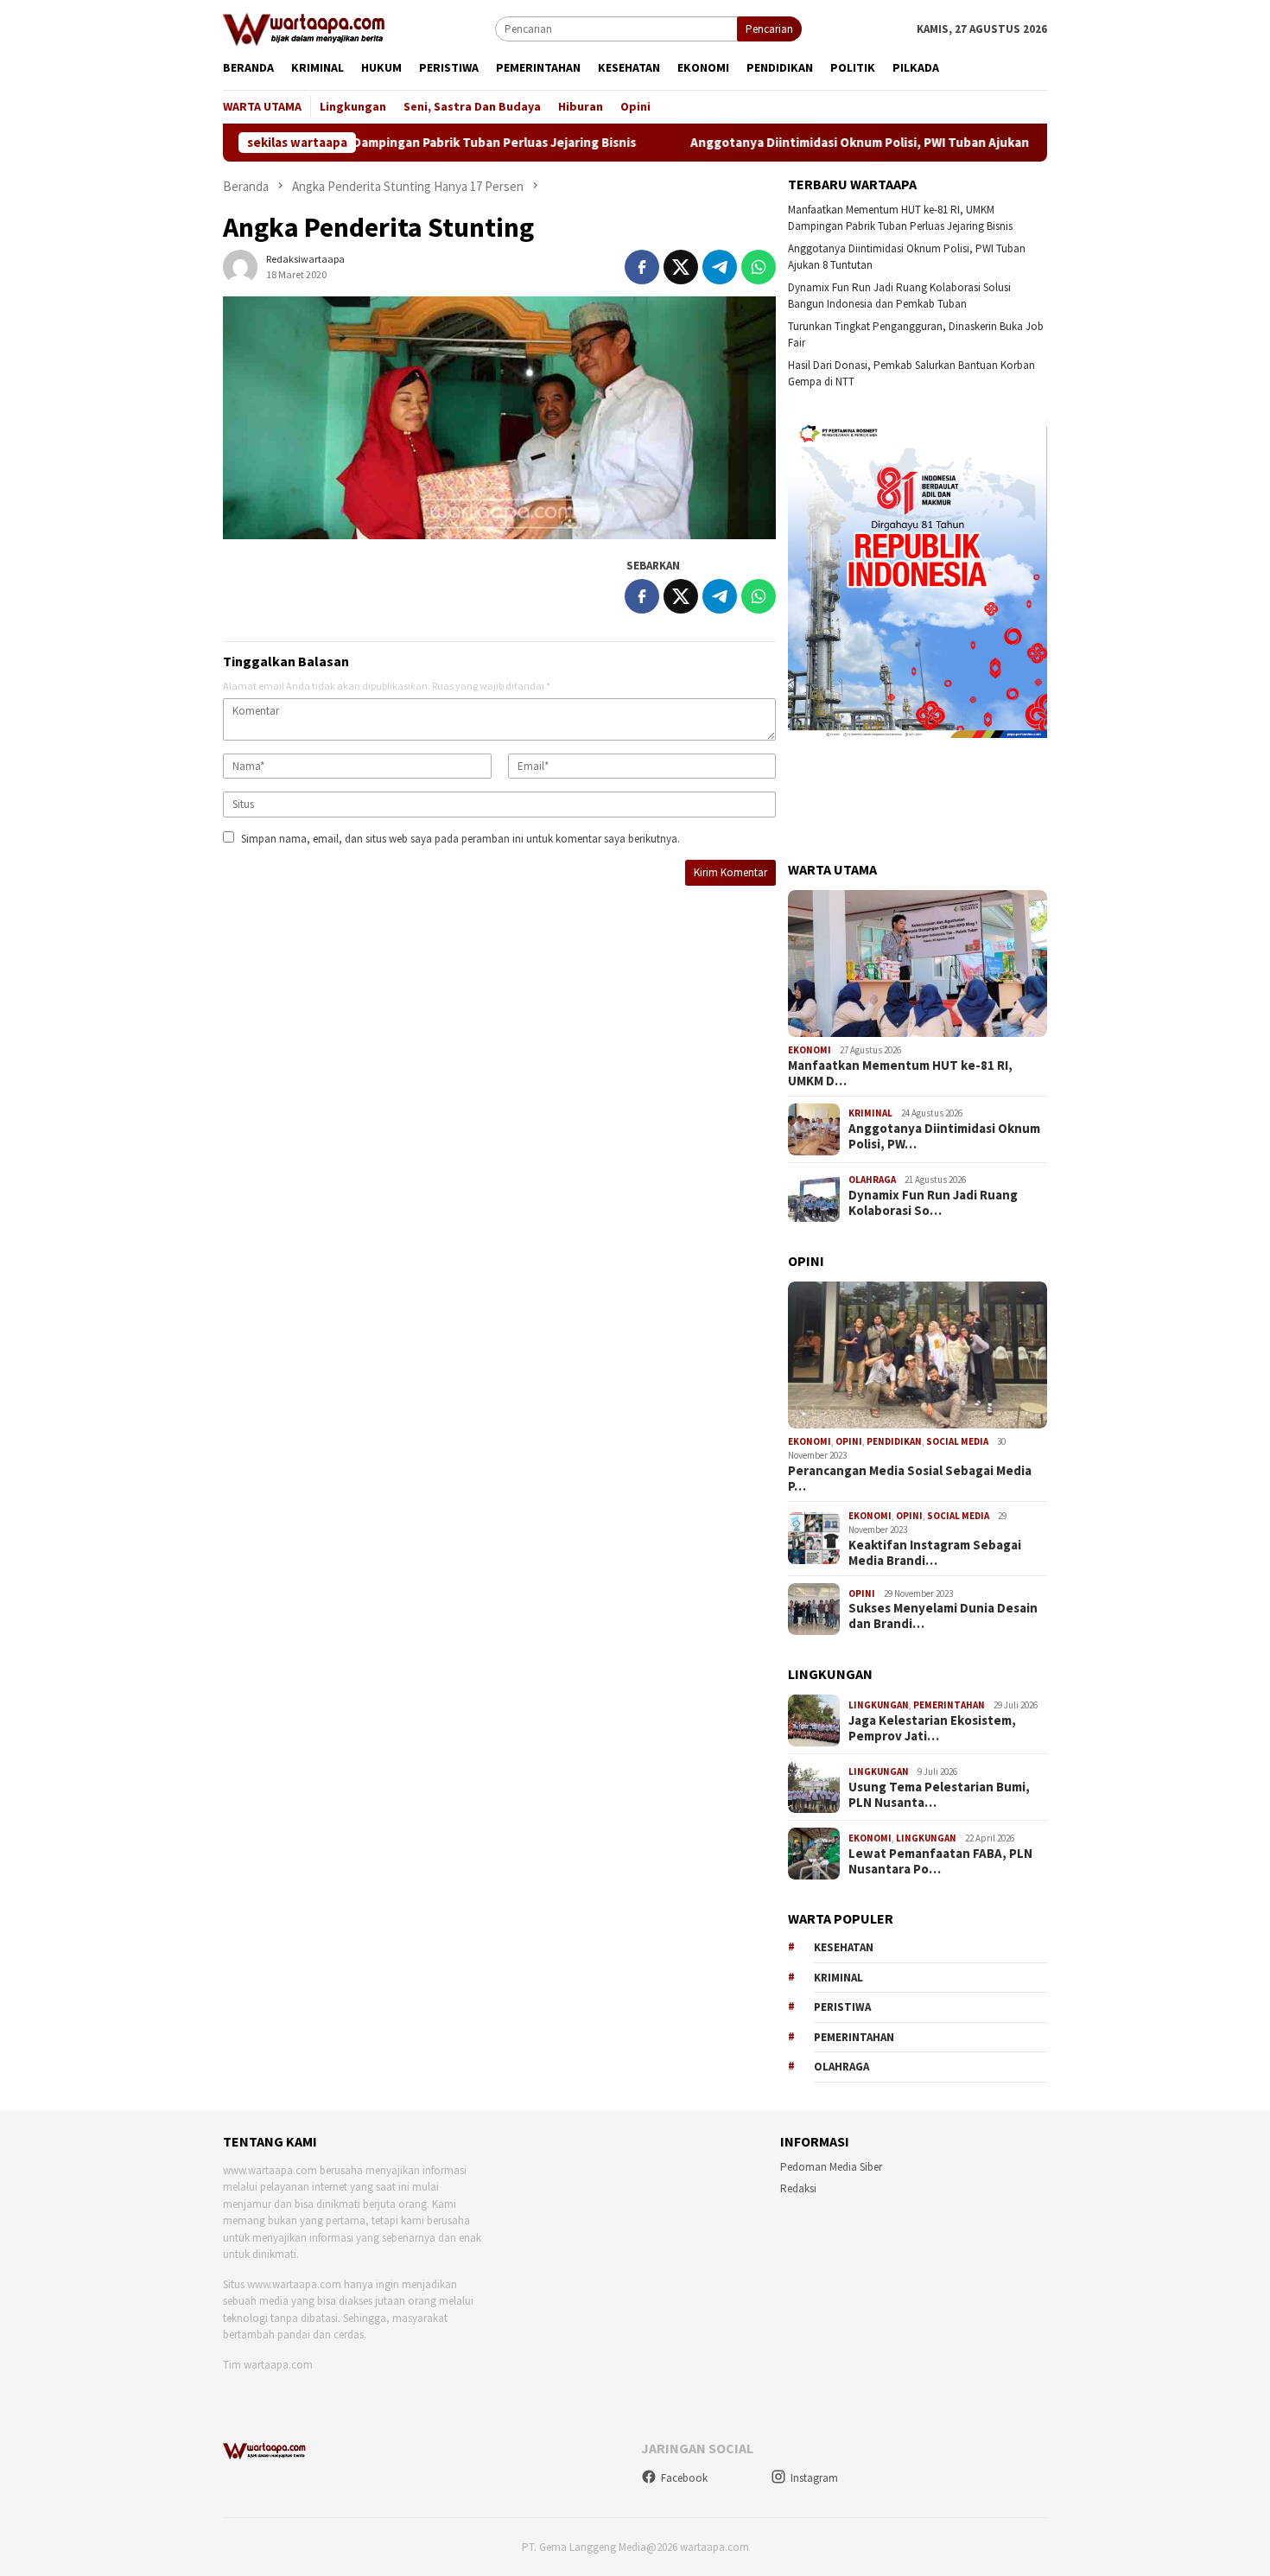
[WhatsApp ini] (759, 267)
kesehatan (844, 1947)
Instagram (814, 2478)
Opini (849, 1441)
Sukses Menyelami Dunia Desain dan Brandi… (943, 1616)
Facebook (684, 2478)
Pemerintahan (949, 1705)
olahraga (841, 2067)
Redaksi (798, 2188)
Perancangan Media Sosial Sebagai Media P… (910, 1479)
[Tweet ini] (681, 267)
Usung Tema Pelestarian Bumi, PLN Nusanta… (939, 1795)
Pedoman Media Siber (831, 2167)
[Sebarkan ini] (642, 267)
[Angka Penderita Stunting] (499, 418)
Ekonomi (810, 1050)
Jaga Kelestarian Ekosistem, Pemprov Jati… (932, 1728)
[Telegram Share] (720, 267)
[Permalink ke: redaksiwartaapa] (240, 266)
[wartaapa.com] (304, 28)
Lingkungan (879, 1705)
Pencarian (769, 29)
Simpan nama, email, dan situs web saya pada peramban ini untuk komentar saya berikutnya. (460, 839)
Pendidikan (894, 1441)
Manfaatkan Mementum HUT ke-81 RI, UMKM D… (900, 1073)
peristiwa (842, 2007)
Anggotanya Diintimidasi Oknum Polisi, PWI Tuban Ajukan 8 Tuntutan (819, 143)
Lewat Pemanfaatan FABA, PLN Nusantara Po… (940, 1861)
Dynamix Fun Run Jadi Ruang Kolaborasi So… (933, 1203)
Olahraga (872, 1180)
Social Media (957, 1441)
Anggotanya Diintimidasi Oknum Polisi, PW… (944, 1136)
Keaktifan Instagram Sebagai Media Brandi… (935, 1553)
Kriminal (870, 1113)
